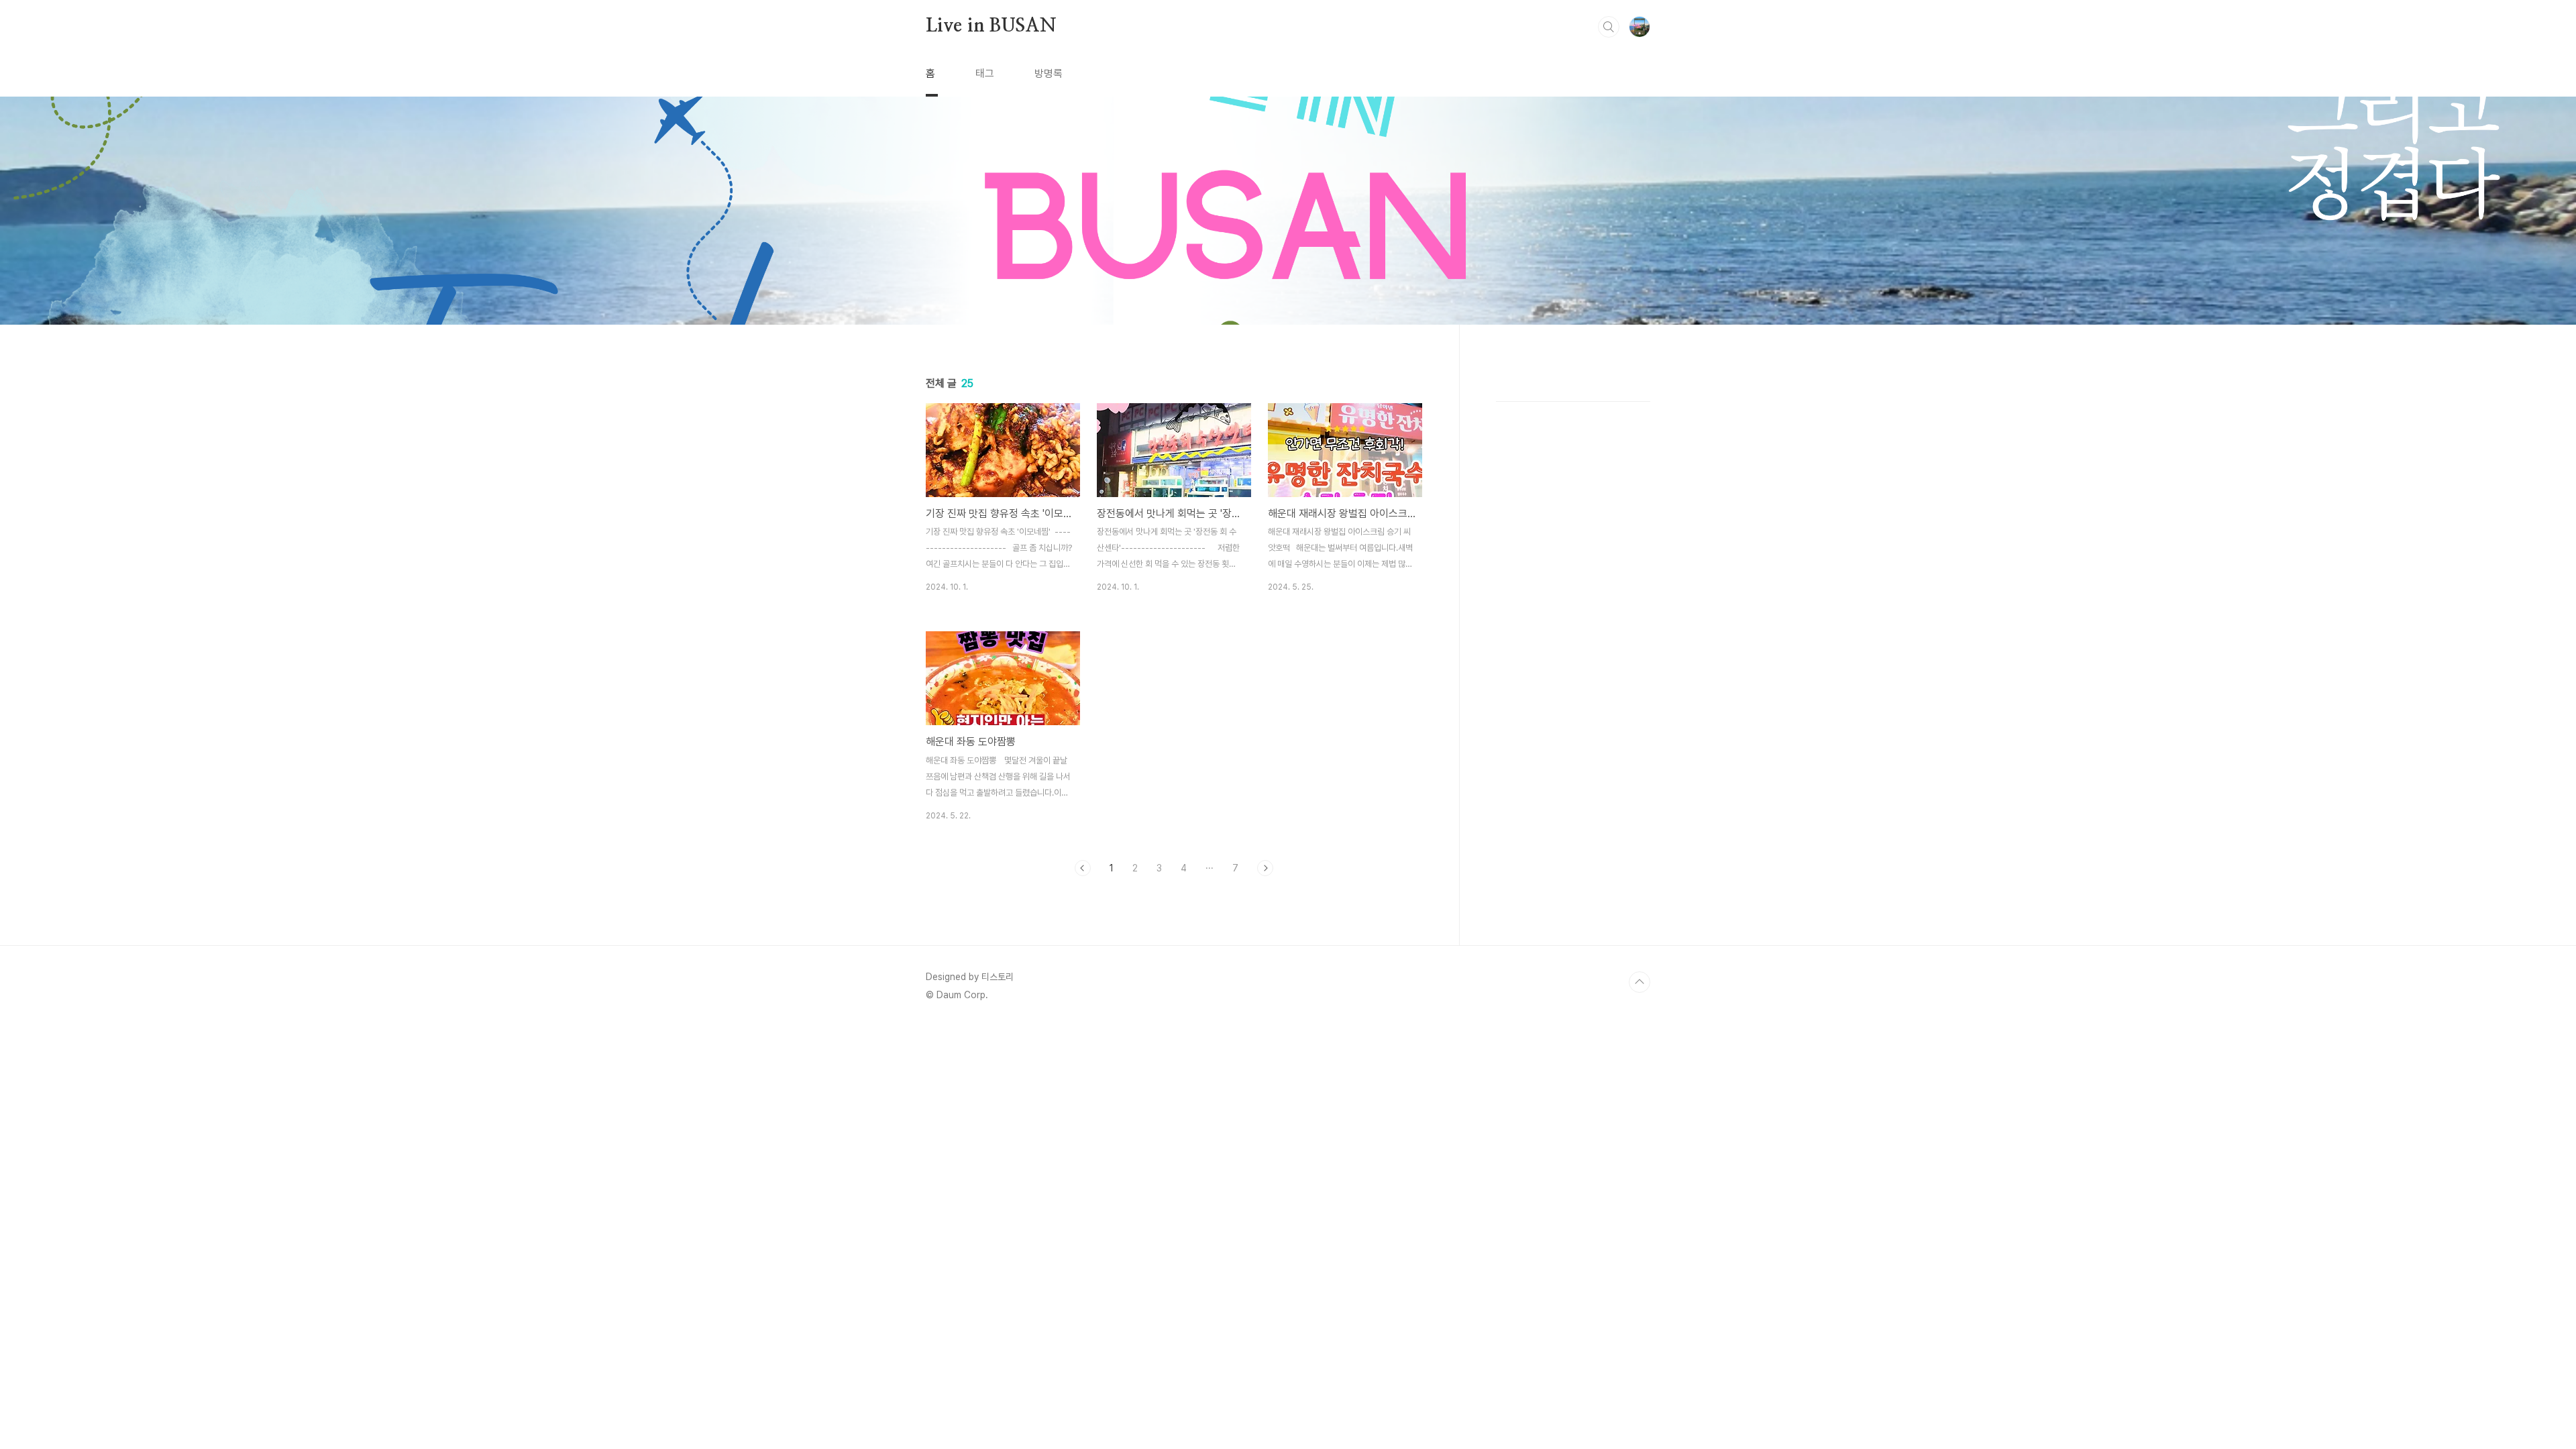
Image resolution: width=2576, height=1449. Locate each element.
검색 (1609, 27)
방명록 (1049, 73)
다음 (1265, 868)
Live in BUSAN (991, 26)
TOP (1640, 982)
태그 (985, 73)
